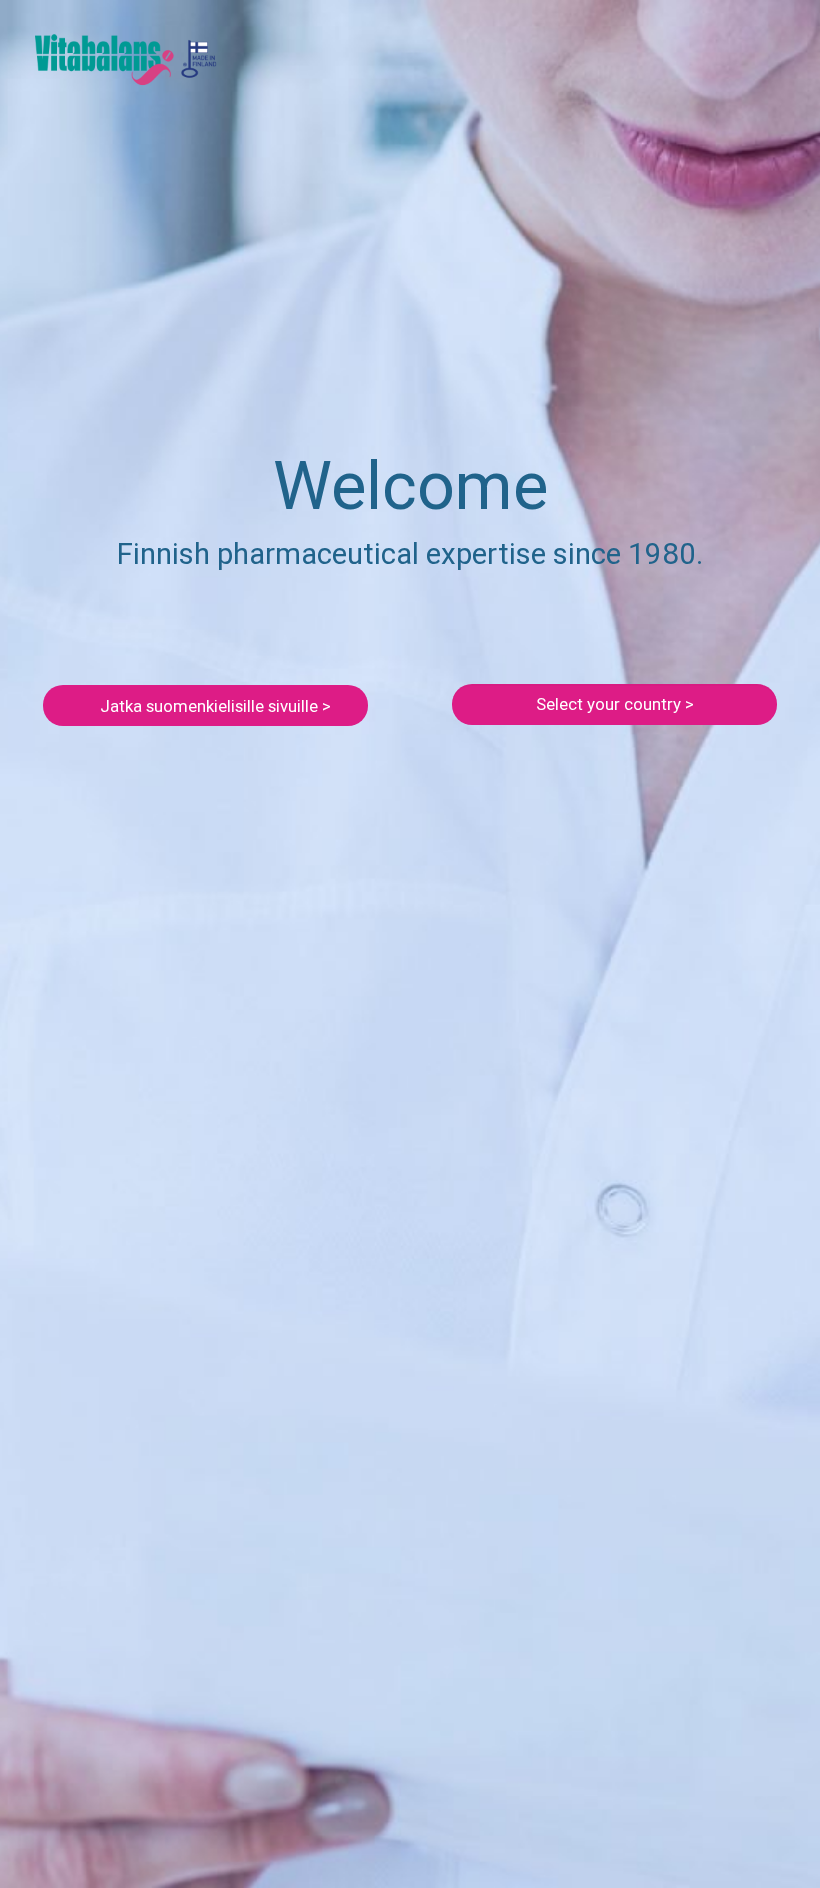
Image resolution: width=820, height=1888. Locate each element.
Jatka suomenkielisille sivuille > (215, 706)
